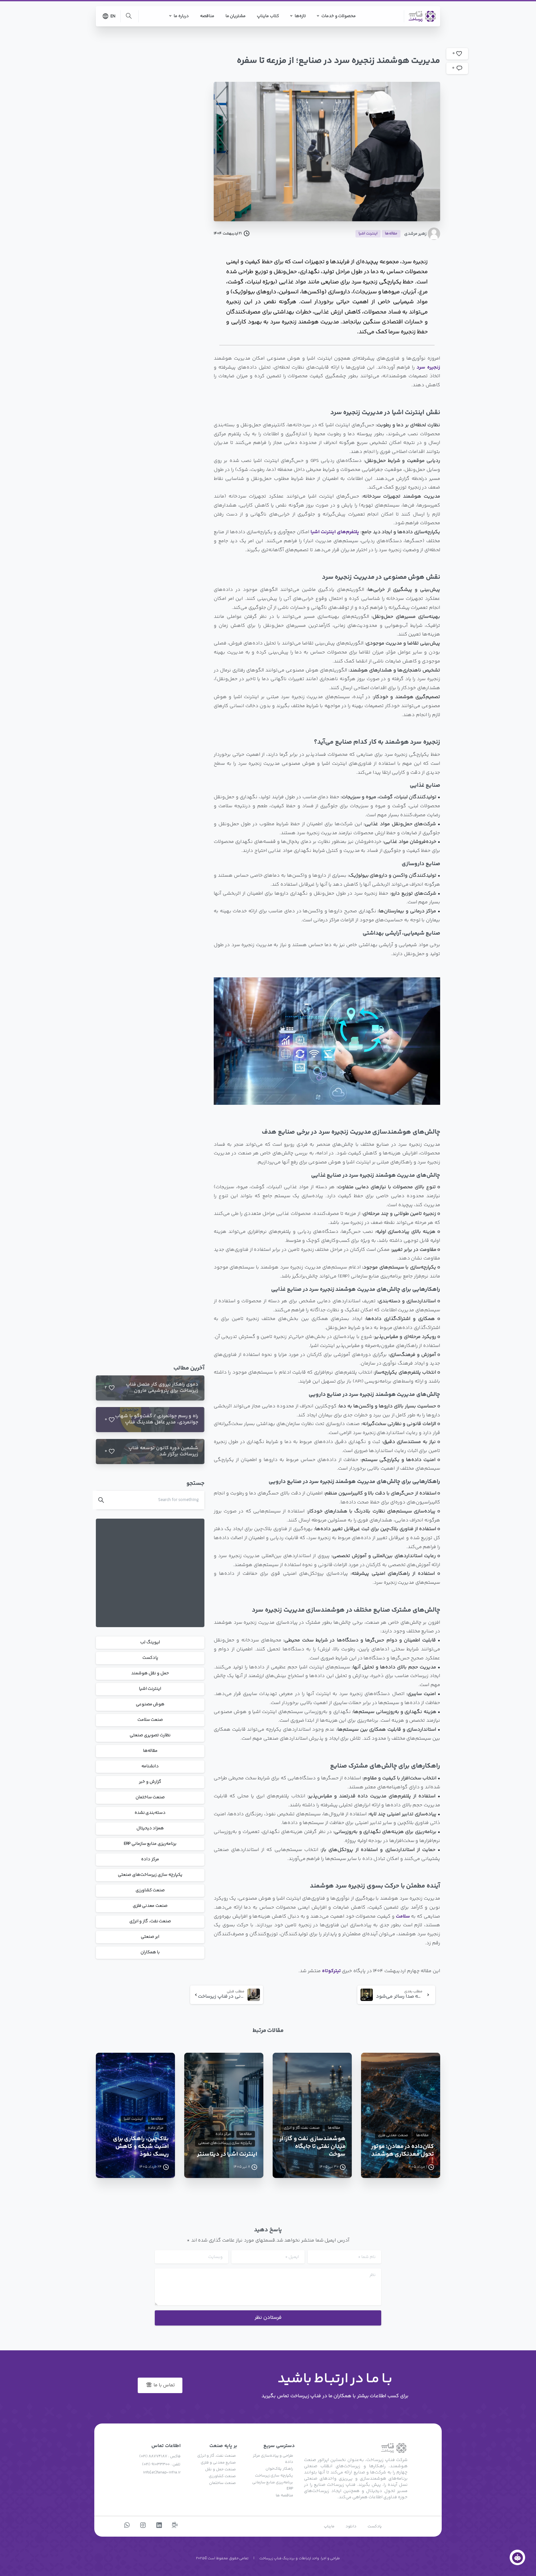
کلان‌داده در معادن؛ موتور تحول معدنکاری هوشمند (402, 2151)
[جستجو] (129, 16)
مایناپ (329, 2526)
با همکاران (150, 1953)
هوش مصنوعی (150, 1705)
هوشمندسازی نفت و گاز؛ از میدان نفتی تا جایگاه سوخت (313, 2147)
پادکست (150, 1658)
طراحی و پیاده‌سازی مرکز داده (273, 2459)
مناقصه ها (284, 2495)
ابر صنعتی (150, 1937)
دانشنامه (150, 1767)
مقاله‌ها (150, 1751)
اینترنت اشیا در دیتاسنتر (227, 2155)
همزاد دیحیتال (150, 1829)
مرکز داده (150, 1860)
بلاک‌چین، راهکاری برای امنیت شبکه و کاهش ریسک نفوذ (141, 2147)
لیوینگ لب (150, 1643)
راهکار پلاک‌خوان (279, 2469)
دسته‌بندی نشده (150, 1813)
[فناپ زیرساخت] (517, 2557)
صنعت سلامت (150, 1720)
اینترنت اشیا (150, 1689)
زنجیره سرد (428, 367)
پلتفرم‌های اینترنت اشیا (335, 532)
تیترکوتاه (331, 1971)
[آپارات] (175, 2526)
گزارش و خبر (150, 1782)
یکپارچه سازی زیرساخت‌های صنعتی (150, 1875)
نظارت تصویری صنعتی (150, 1736)
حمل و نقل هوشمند (150, 1674)
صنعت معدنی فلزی (150, 1906)
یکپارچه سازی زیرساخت (274, 2476)
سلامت (403, 1917)
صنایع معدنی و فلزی (218, 2463)
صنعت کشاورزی (150, 1891)
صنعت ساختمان (150, 1798)
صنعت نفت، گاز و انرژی (150, 1922)
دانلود (351, 2526)
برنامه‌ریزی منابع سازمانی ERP (150, 1844)
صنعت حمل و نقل (220, 2469)
